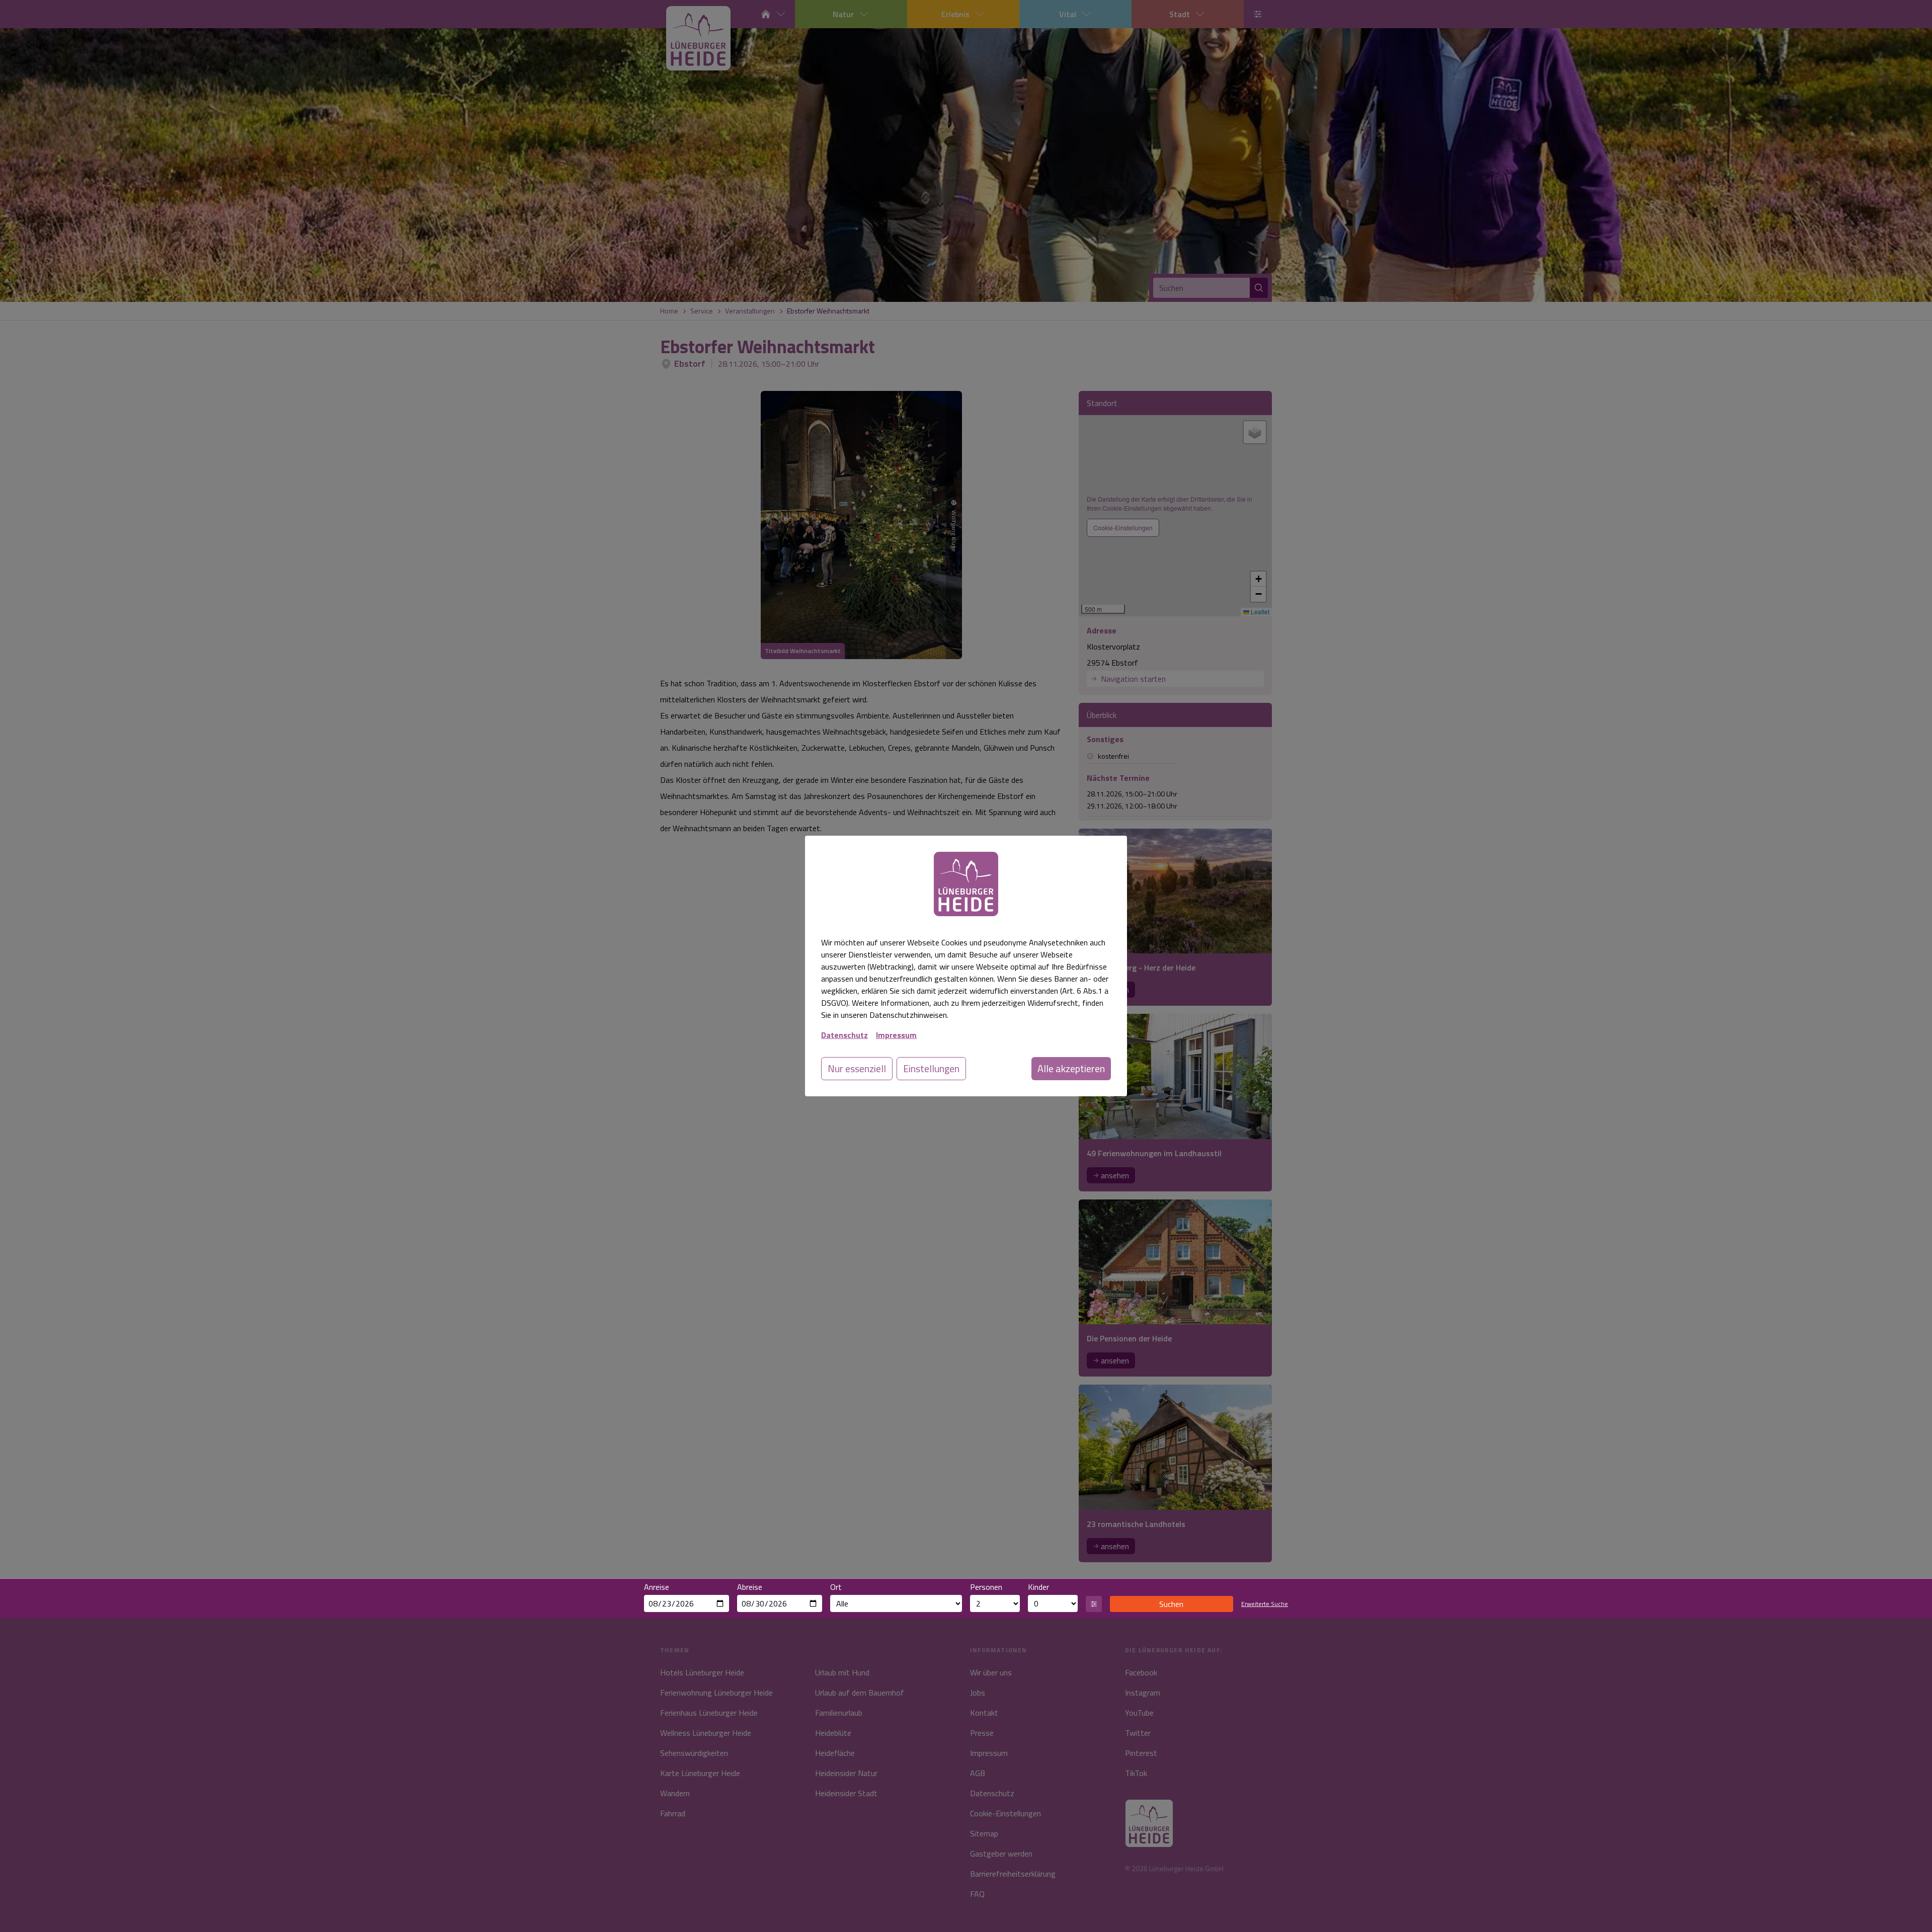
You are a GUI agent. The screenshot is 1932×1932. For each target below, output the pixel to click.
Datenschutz (844, 1035)
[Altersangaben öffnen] (1094, 1604)
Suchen (1171, 1604)
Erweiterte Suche (1265, 1604)
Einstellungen (931, 1068)
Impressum (896, 1035)
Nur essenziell (857, 1068)
